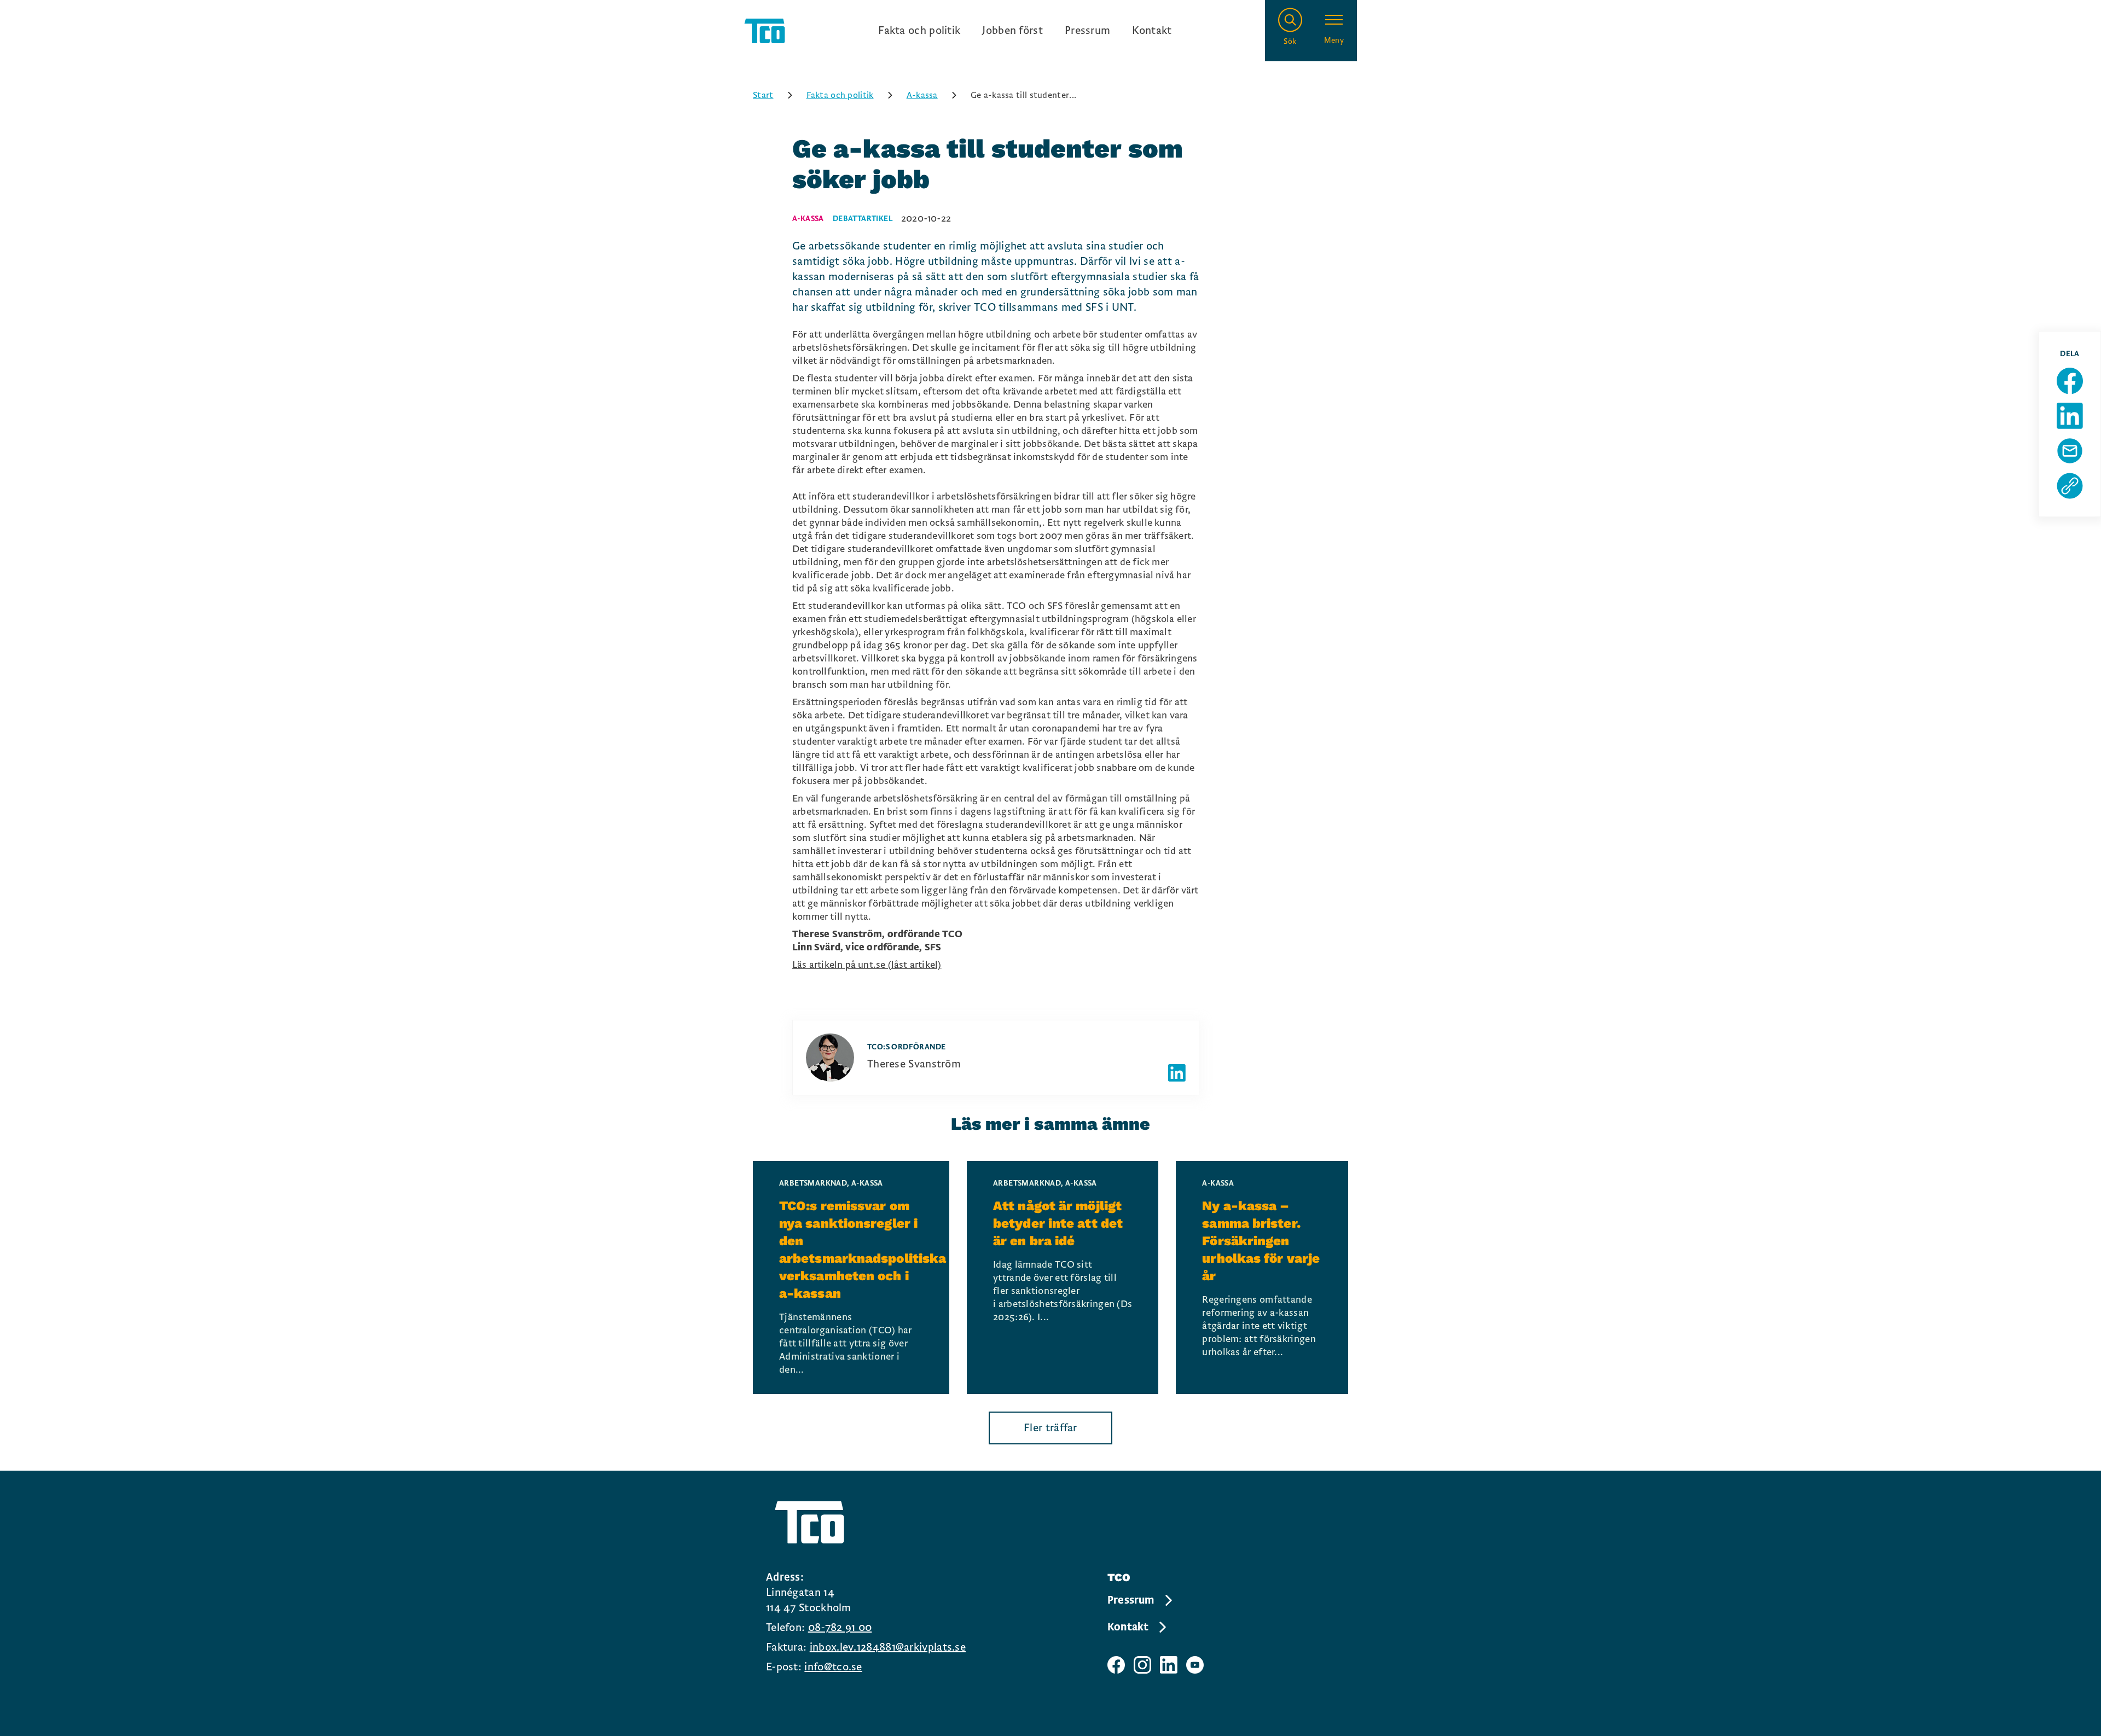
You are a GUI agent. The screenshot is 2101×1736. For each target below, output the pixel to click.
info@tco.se (833, 1667)
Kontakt (1152, 31)
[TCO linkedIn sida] (1169, 1665)
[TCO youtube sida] (1195, 1665)
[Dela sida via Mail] (2070, 451)
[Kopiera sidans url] (2070, 486)
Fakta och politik (919, 31)
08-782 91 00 (840, 1628)
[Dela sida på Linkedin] (2070, 416)
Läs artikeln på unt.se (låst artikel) (867, 965)
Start (763, 95)
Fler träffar (1050, 1428)
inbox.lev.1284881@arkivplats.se (888, 1647)
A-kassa (922, 95)
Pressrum (1087, 31)
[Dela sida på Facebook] (2070, 381)
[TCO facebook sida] (1116, 1665)
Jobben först (1012, 31)
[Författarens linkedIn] (1177, 1073)
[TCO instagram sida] (1142, 1665)
